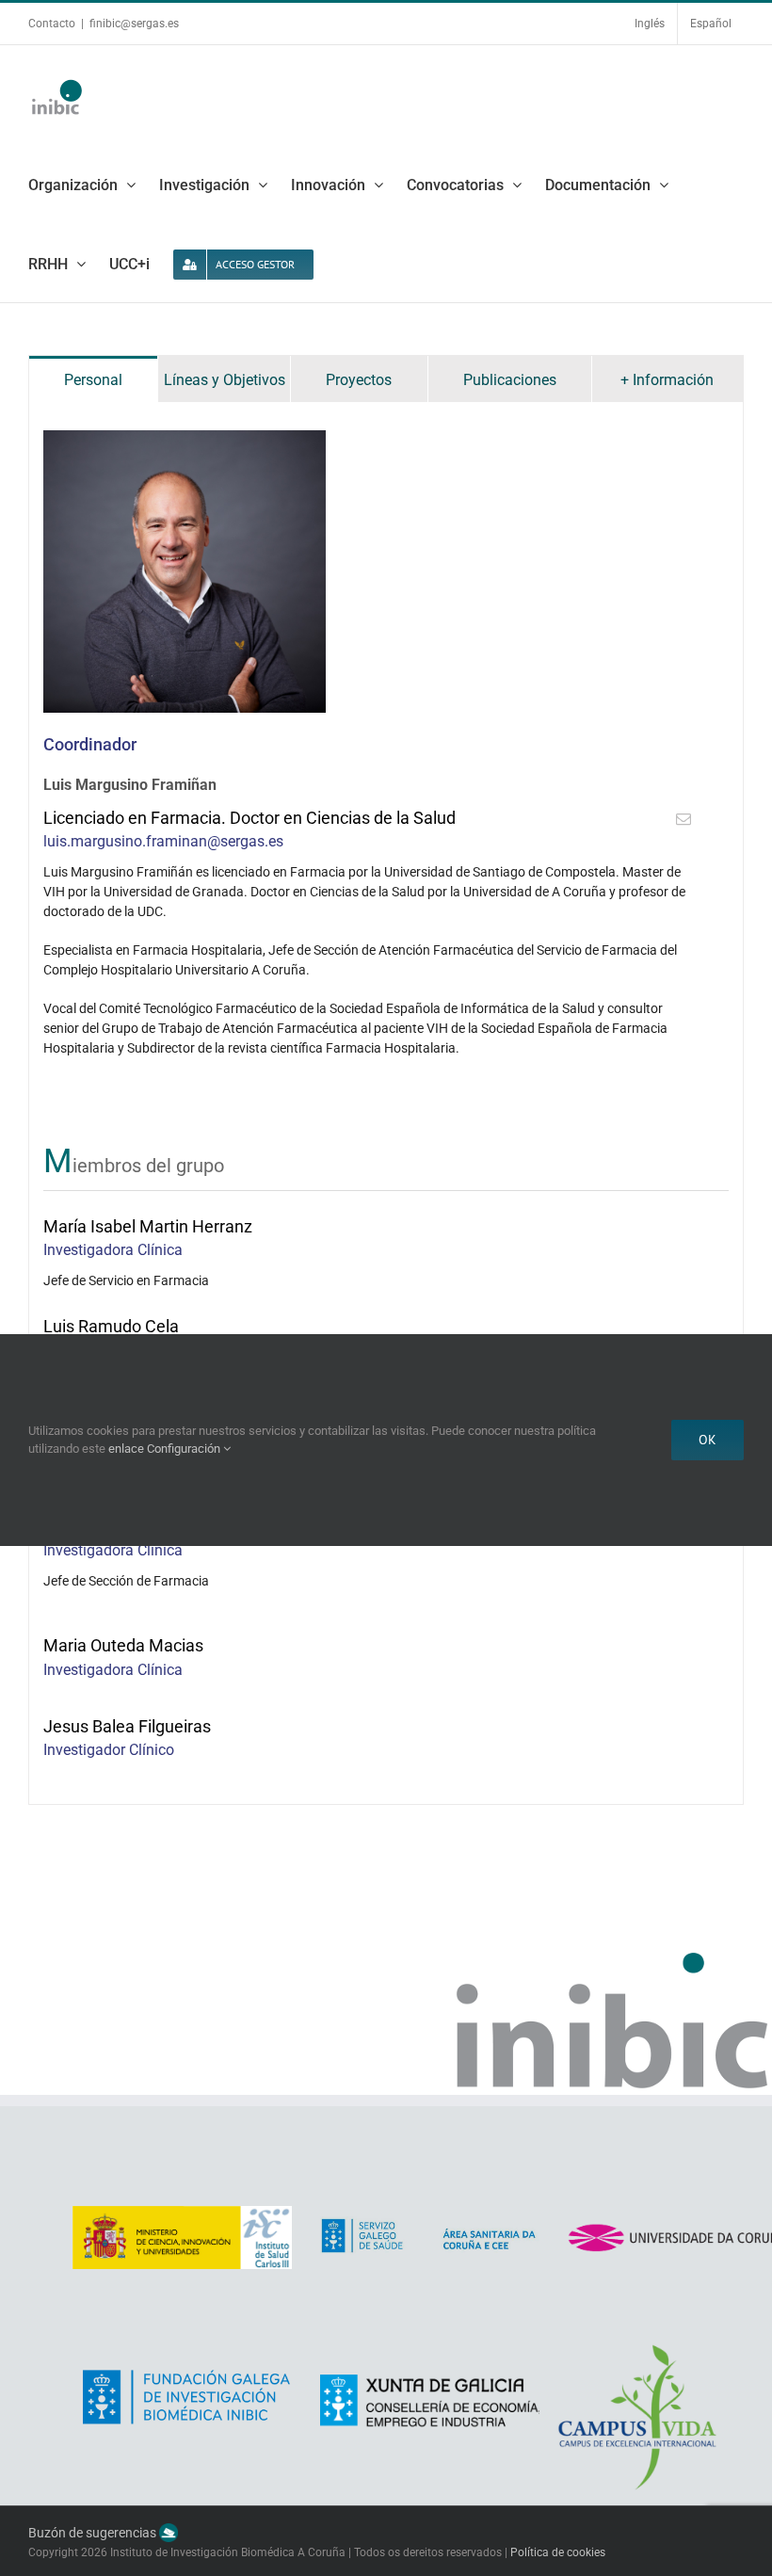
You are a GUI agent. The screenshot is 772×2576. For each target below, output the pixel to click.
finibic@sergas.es (134, 24)
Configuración (185, 1449)
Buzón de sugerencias (94, 2533)
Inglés (650, 24)
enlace (126, 1449)
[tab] (93, 379)
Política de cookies (558, 2552)
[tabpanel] (386, 1103)
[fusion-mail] (684, 819)
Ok (708, 1440)
